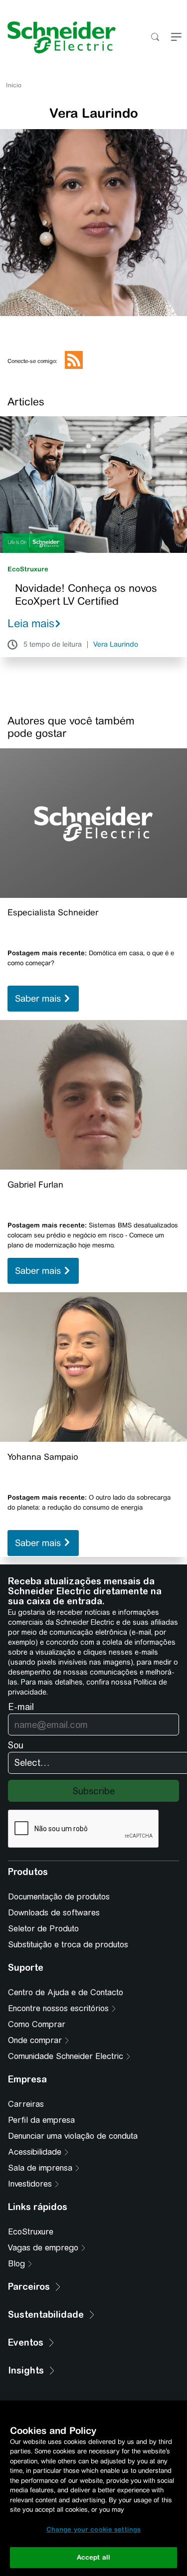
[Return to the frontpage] (58, 37)
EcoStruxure (28, 569)
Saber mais (39, 999)
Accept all (93, 2557)
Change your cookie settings (94, 2529)
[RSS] (74, 367)
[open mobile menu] (176, 38)
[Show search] (155, 38)
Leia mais (31, 623)
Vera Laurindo (116, 645)
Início (14, 85)
